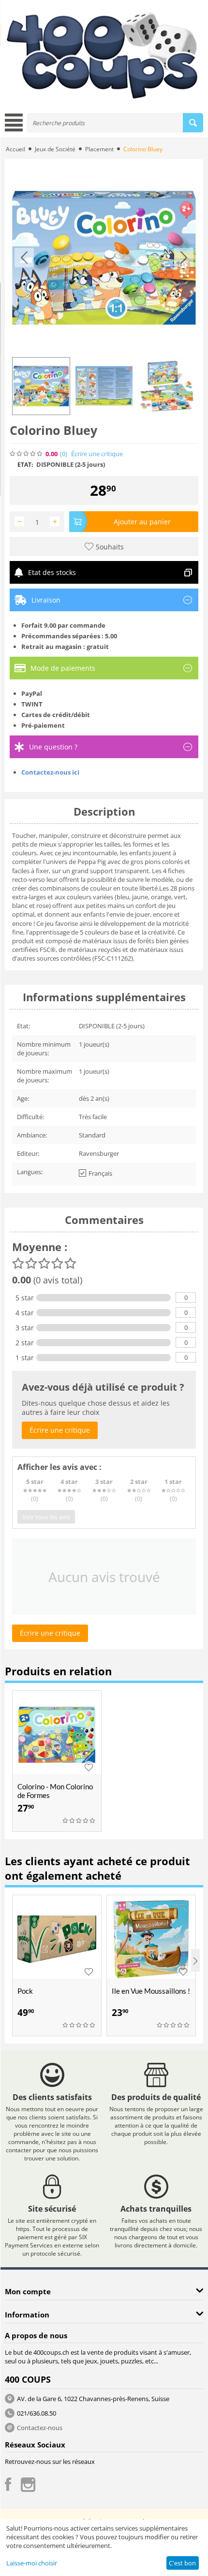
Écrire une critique (97, 454)
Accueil (15, 149)
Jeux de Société (55, 149)
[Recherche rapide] (193, 123)
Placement (99, 149)
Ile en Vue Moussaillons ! (151, 1991)
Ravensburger (99, 1153)
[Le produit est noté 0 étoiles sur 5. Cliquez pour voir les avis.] (27, 454)
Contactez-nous (40, 2428)
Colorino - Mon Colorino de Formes (55, 1791)
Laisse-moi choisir (32, 2563)
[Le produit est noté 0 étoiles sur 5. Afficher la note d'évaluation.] (79, 1821)
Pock (25, 1991)
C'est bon (182, 2563)
